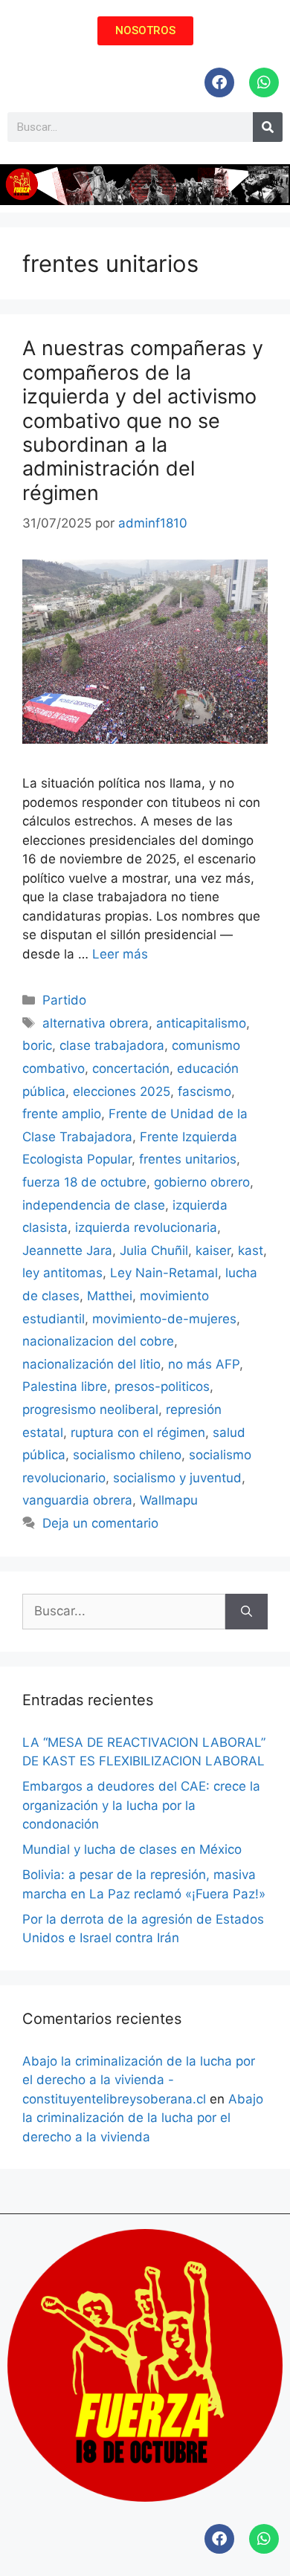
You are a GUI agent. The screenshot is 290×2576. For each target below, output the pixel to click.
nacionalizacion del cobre (98, 1341)
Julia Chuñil (154, 1250)
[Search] (268, 127)
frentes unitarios (188, 1159)
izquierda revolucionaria (146, 1227)
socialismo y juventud (177, 1478)
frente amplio (62, 1114)
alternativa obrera (96, 1023)
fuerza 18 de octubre (84, 1182)
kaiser (213, 1250)
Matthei (110, 1296)
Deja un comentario (100, 1523)
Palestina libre (65, 1386)
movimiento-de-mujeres (164, 1319)
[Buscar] (246, 1612)
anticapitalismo (201, 1023)
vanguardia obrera (77, 1500)
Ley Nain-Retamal (164, 1273)
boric (37, 1045)
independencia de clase (94, 1205)
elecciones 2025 (122, 1091)
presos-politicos (162, 1386)
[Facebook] (219, 82)
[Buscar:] (124, 1612)
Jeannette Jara (67, 1250)
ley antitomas (62, 1273)
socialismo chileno (127, 1455)
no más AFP (204, 1364)
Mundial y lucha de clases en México (132, 1849)
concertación (131, 1068)
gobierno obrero (202, 1182)
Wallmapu (169, 1500)
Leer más (120, 954)
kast (251, 1250)
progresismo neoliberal (90, 1409)
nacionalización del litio (91, 1364)
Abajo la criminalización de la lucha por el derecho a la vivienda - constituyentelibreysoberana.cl (139, 2080)
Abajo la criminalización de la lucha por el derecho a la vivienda (143, 2118)
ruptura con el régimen (138, 1433)
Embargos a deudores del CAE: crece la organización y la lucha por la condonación (141, 1805)
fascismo (204, 1091)
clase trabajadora (112, 1045)
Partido (64, 1000)
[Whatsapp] (264, 82)
